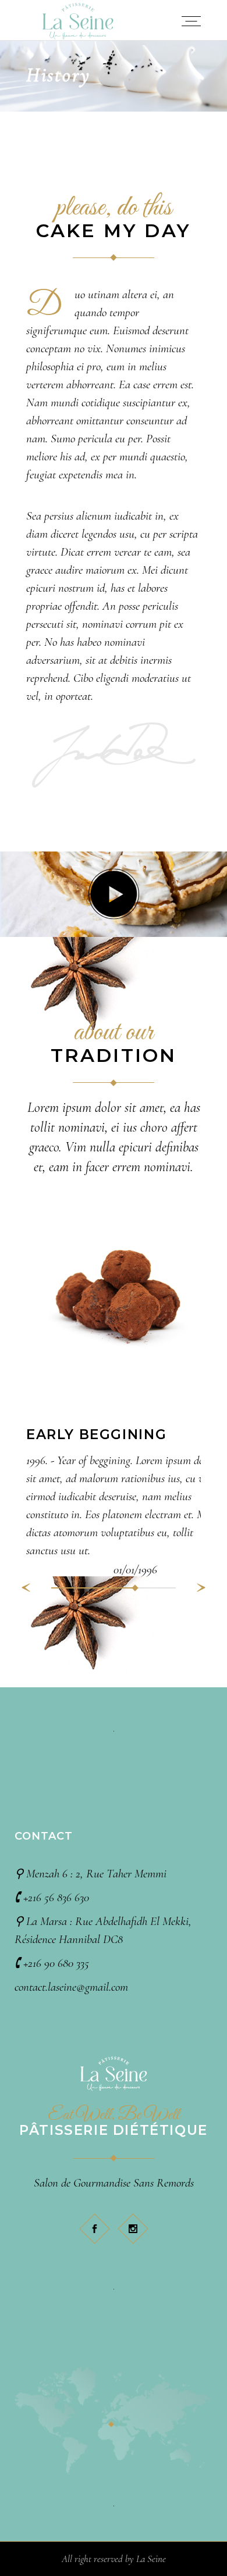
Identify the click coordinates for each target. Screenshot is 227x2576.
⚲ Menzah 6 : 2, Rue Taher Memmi (91, 1874)
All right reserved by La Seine (114, 2559)
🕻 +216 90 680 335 (52, 1963)
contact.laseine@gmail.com (71, 1987)
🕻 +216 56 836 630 (52, 1897)
